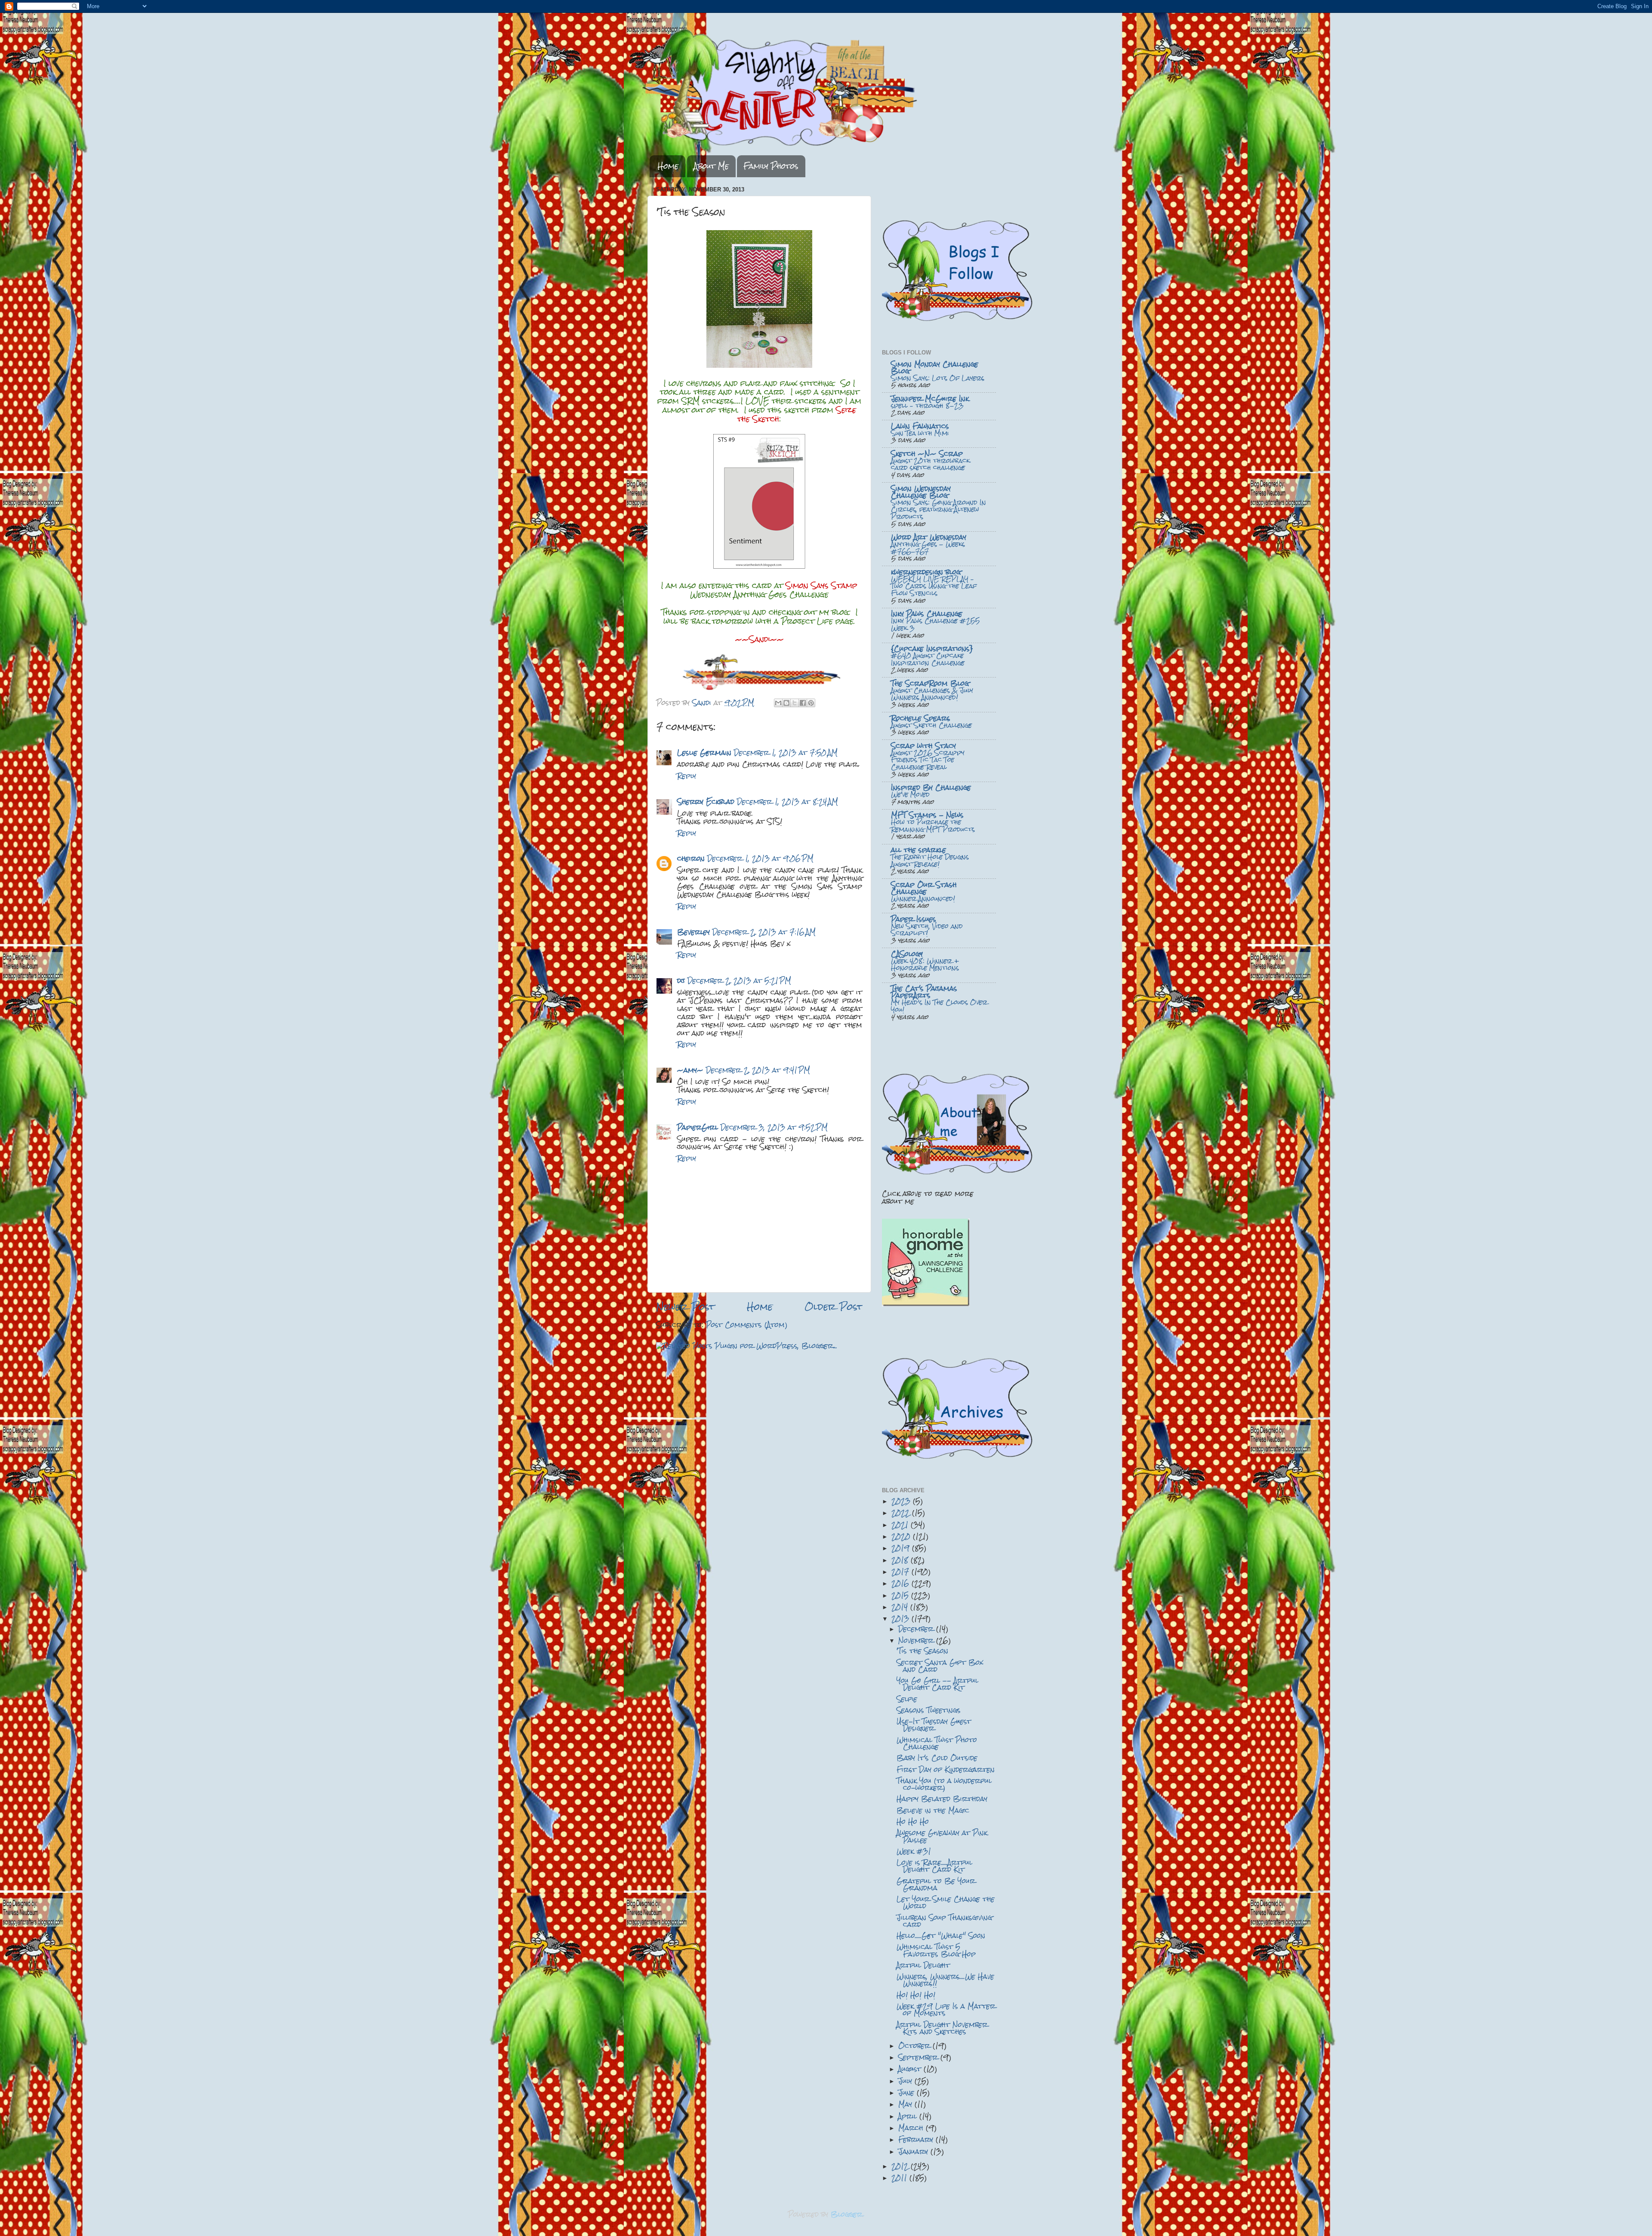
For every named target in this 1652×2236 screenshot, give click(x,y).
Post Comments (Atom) (747, 1325)
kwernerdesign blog (926, 572)
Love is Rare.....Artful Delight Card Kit (934, 1866)
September (919, 2057)
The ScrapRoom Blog (930, 683)
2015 (901, 1595)
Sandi (703, 703)
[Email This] (778, 703)
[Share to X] (795, 703)
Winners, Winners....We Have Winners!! (945, 1980)
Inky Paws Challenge (927, 614)
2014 (901, 1607)
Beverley (693, 932)
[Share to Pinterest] (811, 703)
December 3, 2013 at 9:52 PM (774, 1127)
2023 (902, 1501)
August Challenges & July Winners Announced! (932, 694)
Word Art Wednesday (929, 537)
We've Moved (910, 795)
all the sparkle (918, 850)
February (917, 2139)
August (911, 2069)
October (915, 2046)
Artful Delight (923, 1965)
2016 (902, 1583)
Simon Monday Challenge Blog (935, 368)
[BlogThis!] (786, 703)
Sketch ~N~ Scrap (927, 454)
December (917, 1629)
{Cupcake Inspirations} (932, 648)
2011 (900, 2178)
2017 (902, 1572)
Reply (687, 776)
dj (681, 981)
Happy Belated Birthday (942, 1799)
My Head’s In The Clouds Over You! (939, 1006)
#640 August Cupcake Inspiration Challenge (928, 659)
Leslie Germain (704, 753)
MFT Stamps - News (927, 815)
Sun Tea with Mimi (920, 433)
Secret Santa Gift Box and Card (940, 1666)
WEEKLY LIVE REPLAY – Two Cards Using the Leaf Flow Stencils (934, 586)
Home (668, 166)
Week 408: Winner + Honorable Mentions (925, 965)
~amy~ (690, 1070)
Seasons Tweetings (929, 1710)
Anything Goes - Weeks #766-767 (928, 548)
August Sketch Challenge (931, 725)
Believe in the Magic (933, 1810)
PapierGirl (698, 1127)
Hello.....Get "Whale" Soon (941, 1936)
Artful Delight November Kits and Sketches (942, 2028)
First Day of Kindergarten (946, 1769)
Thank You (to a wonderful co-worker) (944, 1784)
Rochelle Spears (921, 718)
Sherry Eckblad (706, 802)
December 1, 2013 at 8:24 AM (787, 802)
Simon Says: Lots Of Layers (938, 378)
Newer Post (685, 1307)
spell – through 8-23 (927, 406)
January (914, 2151)
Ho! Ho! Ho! (916, 1995)
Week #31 (914, 1851)
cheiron (691, 858)
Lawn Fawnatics (920, 426)
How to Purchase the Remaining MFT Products (933, 826)
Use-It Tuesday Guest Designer (934, 1725)
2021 (901, 1525)
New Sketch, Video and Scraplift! (927, 930)
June (908, 2093)
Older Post (834, 1307)
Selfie (907, 1699)
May (906, 2104)
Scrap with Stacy (923, 746)
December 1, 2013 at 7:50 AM (786, 753)
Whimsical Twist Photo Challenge (937, 1743)
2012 (901, 2166)
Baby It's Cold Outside (937, 1758)
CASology (907, 954)
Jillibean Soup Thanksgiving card (944, 1921)
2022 (902, 1513)
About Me (711, 166)
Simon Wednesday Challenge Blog (921, 492)
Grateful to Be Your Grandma (936, 1884)
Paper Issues (914, 919)
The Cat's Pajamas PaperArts (924, 992)
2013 (902, 1618)
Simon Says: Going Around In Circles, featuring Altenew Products (938, 510)
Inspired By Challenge (931, 787)
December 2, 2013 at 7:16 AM (764, 932)
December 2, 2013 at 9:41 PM (758, 1070)
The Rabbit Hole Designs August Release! (930, 861)
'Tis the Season (922, 1651)
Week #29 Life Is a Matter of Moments (946, 2010)
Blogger (847, 2214)
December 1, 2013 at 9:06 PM (760, 858)
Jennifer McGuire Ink (930, 399)
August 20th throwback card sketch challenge (930, 464)
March (912, 2128)
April (909, 2116)
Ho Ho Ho (913, 1822)
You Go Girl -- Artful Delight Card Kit (937, 1684)
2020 (902, 1536)
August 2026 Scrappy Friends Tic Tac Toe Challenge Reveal (928, 760)
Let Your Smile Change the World (946, 1902)
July (906, 2081)
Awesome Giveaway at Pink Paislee (942, 1836)
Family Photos (771, 166)
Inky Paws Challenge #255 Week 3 (935, 624)
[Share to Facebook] (803, 703)
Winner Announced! (923, 899)
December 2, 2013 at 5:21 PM (739, 981)
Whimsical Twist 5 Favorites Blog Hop (936, 1950)
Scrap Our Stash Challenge (924, 888)
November (917, 1640)
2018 (901, 1560)
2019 (902, 1548)
